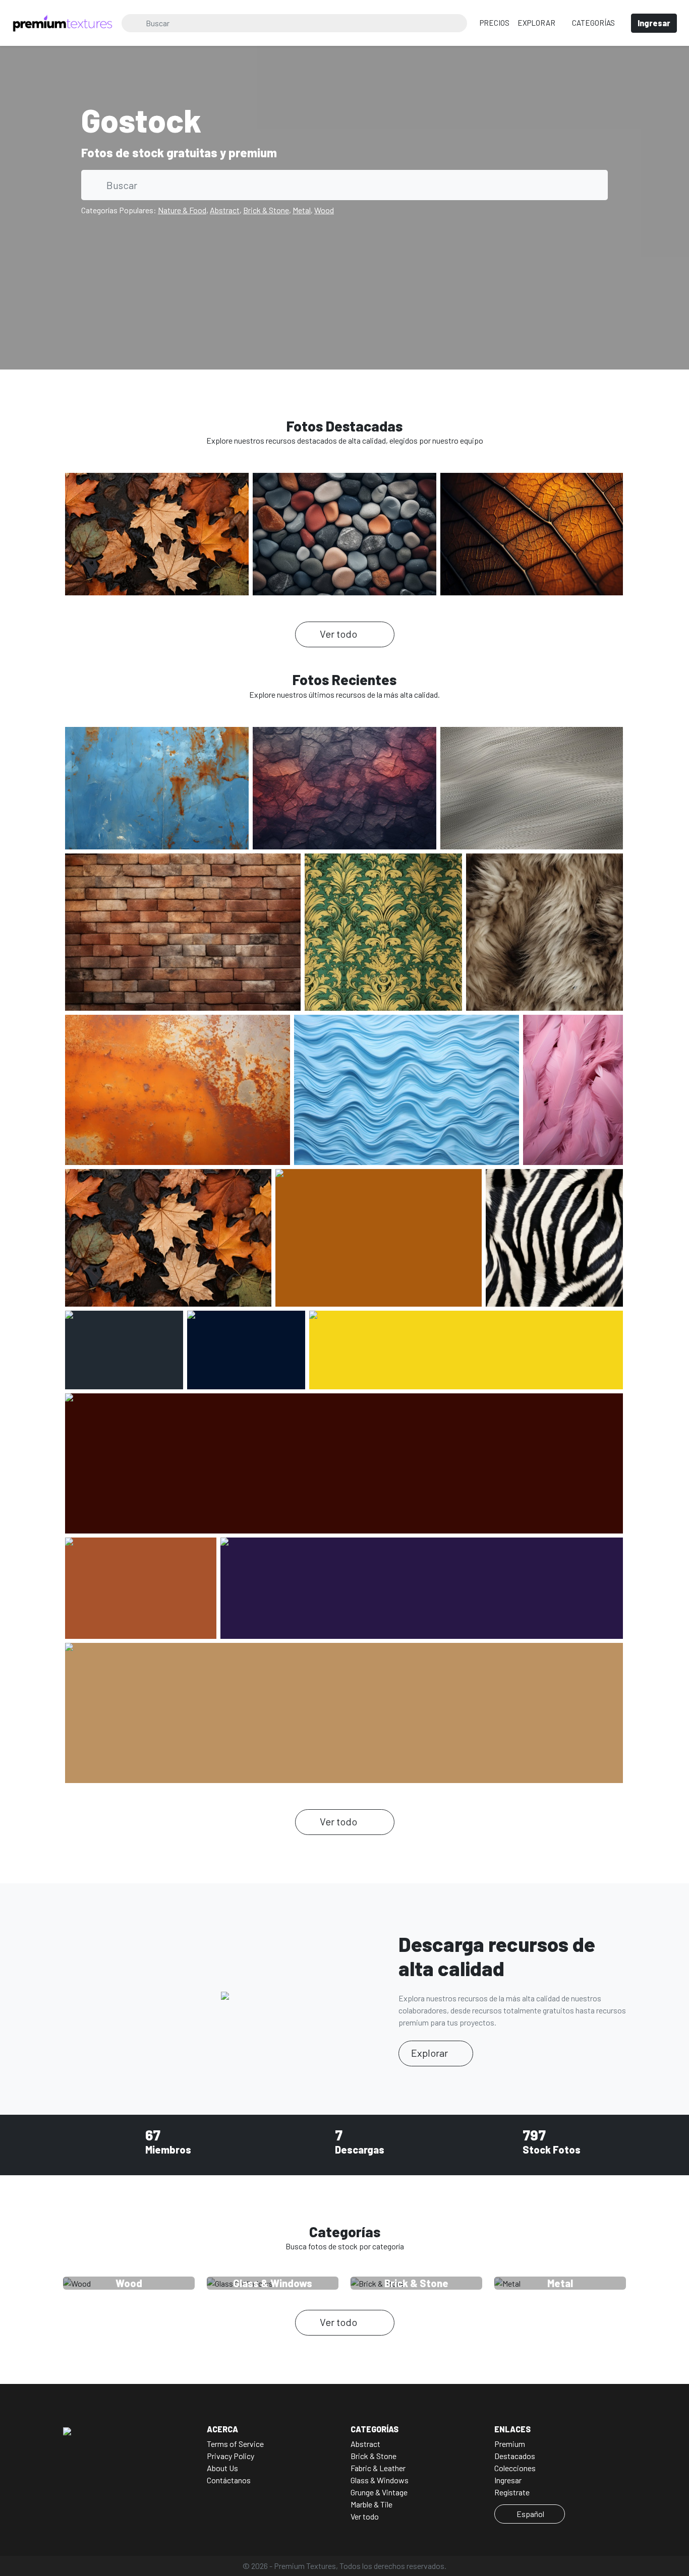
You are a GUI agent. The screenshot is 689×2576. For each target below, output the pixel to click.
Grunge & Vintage (379, 2492)
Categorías (594, 23)
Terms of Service (235, 2444)
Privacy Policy (231, 2456)
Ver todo (339, 634)
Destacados (515, 2456)
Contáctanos (229, 2480)
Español (530, 2514)
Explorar (537, 23)
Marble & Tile (371, 2504)
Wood (324, 210)
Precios (495, 23)
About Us (222, 2468)
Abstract (225, 210)
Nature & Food (182, 210)
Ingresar (508, 2480)
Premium (510, 2444)
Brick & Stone (266, 210)
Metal (302, 210)
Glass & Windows (380, 2480)
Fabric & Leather (378, 2468)
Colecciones (515, 2468)
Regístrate (512, 2492)
